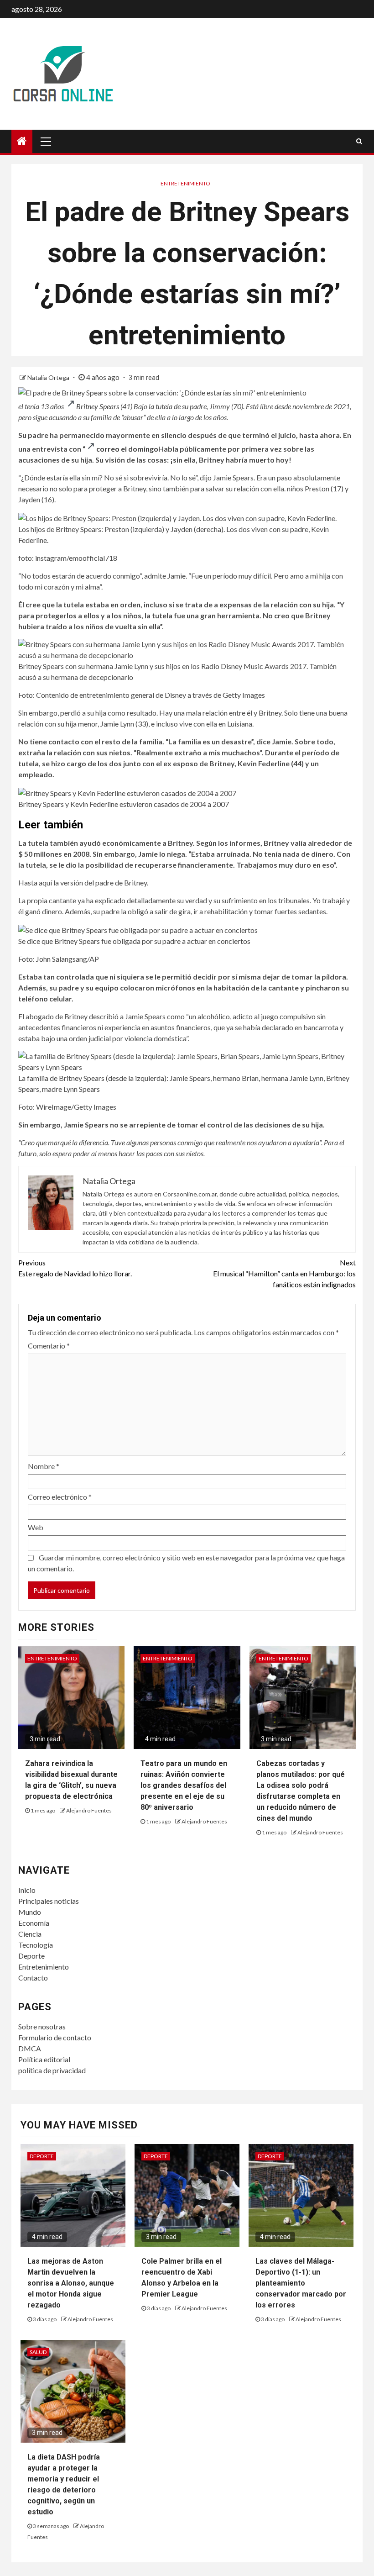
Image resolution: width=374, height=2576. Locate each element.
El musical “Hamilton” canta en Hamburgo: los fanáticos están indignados (284, 1273)
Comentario (49, 1346)
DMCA (30, 2048)
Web (36, 1527)
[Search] (359, 141)
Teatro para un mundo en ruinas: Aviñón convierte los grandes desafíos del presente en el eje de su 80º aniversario (184, 1785)
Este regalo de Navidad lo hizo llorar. (75, 1268)
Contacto (33, 1978)
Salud (38, 2352)
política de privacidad (52, 2070)
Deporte (31, 1956)
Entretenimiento (185, 183)
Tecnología (36, 1945)
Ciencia (30, 1934)
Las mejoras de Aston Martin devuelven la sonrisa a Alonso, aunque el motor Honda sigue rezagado (71, 2283)
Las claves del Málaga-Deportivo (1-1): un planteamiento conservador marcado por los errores (301, 2283)
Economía (34, 1923)
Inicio (27, 1890)
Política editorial (44, 2059)
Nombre (44, 1466)
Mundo (30, 1912)
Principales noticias (49, 1901)
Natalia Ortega (49, 377)
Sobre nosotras (42, 2026)
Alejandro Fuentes (89, 1810)
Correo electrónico (60, 1497)
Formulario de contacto (55, 2037)
